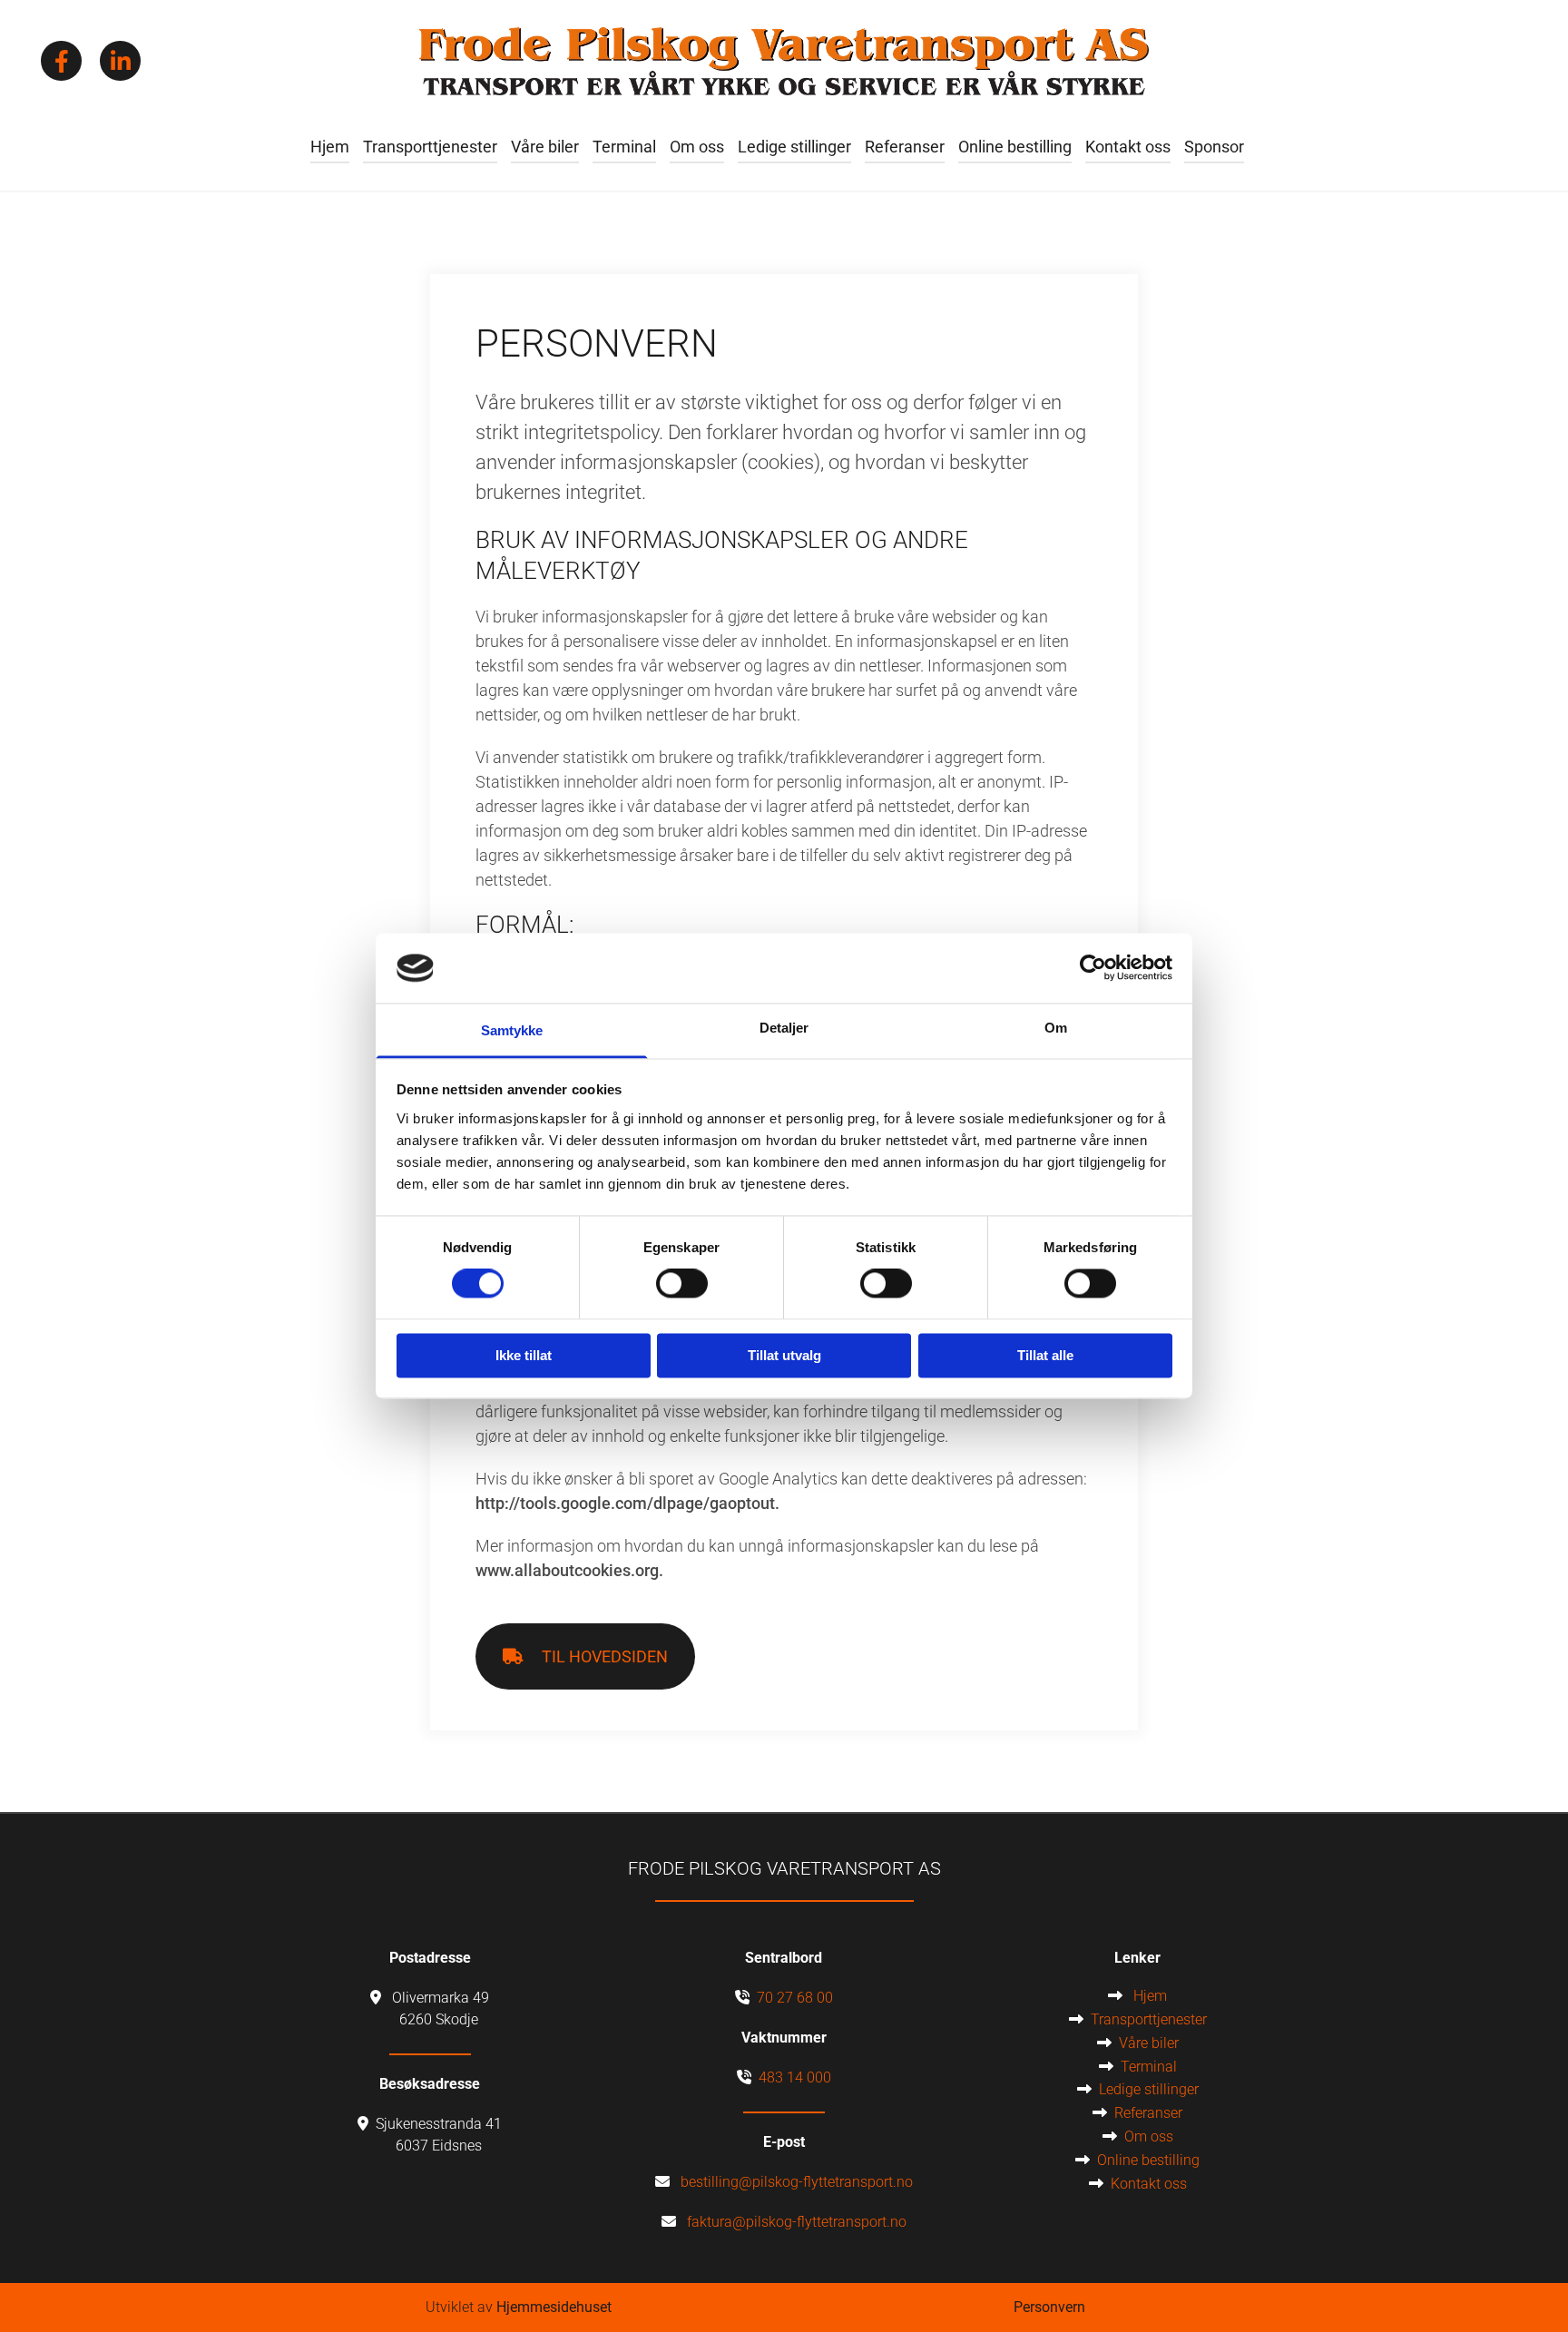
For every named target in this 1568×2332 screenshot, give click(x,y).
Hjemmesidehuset (554, 2307)
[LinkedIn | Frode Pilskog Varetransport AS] (120, 61)
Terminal (624, 147)
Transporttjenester (430, 147)
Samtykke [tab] (512, 1030)
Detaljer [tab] (784, 1028)
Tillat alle (1045, 1355)
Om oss (697, 147)
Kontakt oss (1128, 147)
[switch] (682, 1284)
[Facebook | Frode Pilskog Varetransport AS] (61, 61)
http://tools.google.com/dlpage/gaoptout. (627, 1503)
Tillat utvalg (784, 1355)
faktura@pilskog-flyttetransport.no (797, 2222)
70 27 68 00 (795, 1998)
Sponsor (1214, 147)
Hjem (330, 147)
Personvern (1049, 2307)
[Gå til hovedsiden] (784, 61)
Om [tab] (1056, 1028)
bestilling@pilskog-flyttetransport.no (797, 2182)
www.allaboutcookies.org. (569, 1570)
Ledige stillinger (794, 147)
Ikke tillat (524, 1355)
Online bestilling (1015, 147)
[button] (585, 1656)
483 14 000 (795, 2077)
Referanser (905, 147)
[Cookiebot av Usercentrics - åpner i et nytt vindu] (1093, 968)
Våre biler (545, 147)
